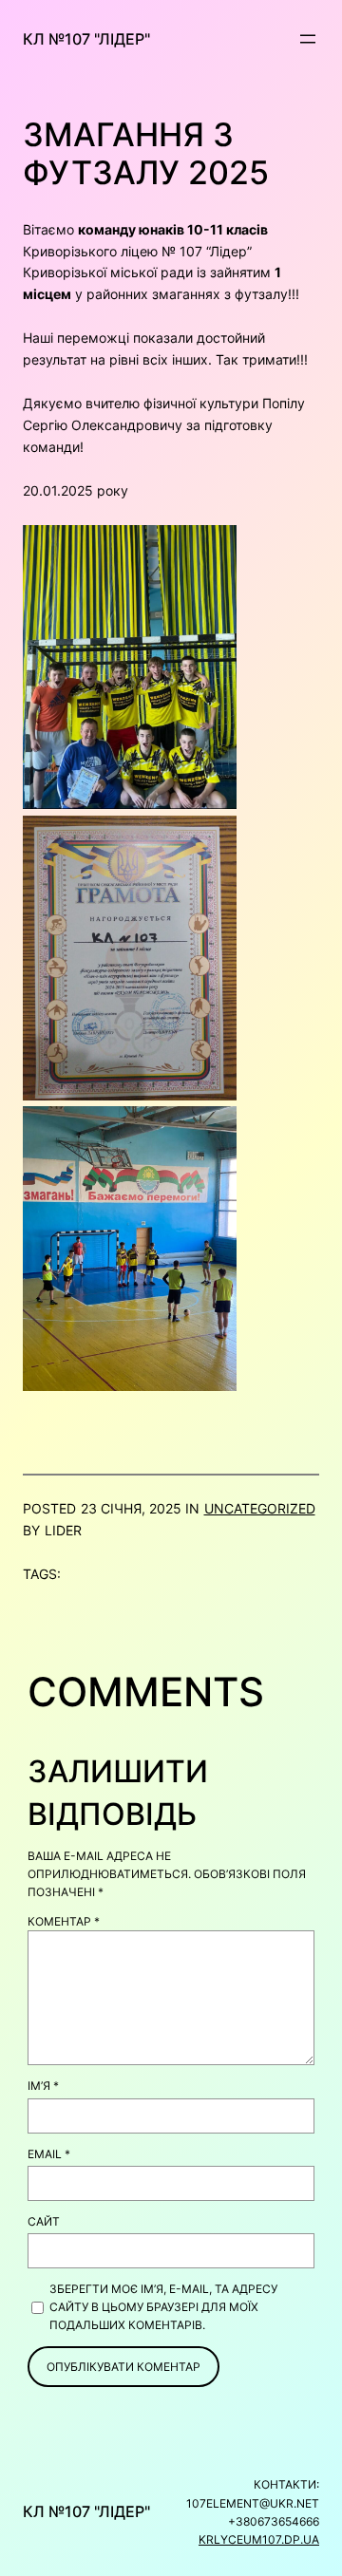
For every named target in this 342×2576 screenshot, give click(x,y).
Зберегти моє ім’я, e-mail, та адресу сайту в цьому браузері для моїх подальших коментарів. (163, 2307)
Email (49, 2154)
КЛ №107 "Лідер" (86, 39)
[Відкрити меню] (308, 39)
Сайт (44, 2221)
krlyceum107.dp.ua (259, 2539)
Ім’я (43, 2086)
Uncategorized (260, 1508)
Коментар (64, 1921)
